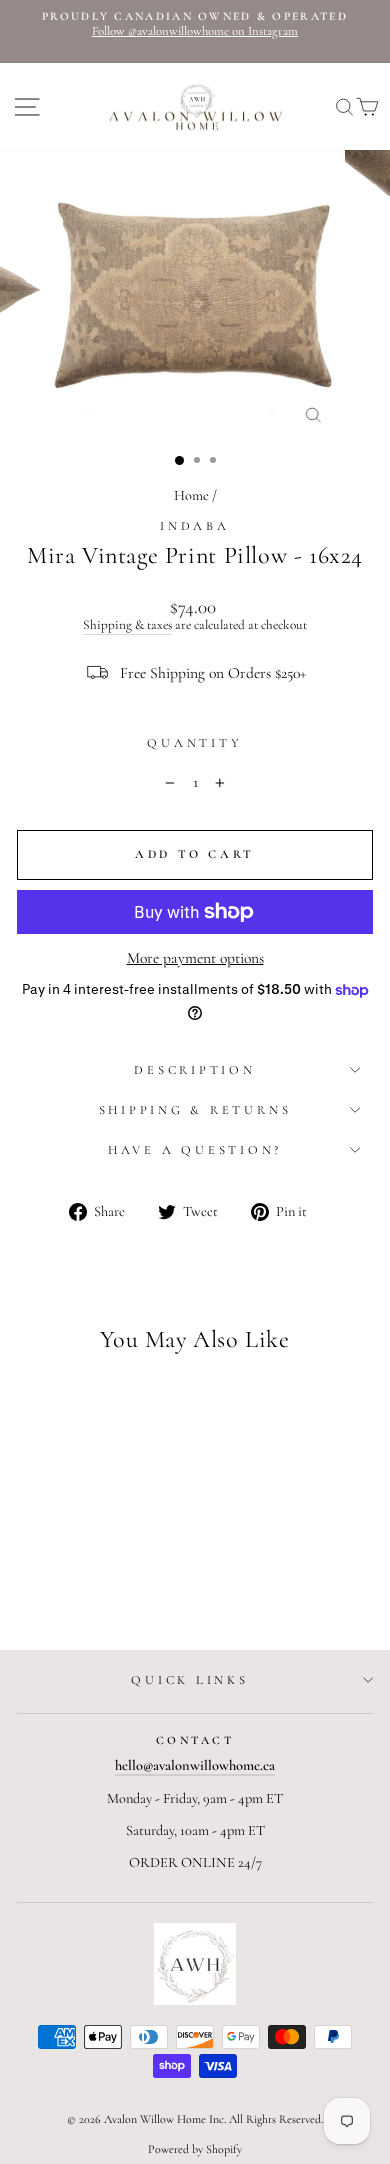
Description (194, 1070)
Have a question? (195, 1150)
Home (191, 495)
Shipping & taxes (127, 625)
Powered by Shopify (195, 2149)
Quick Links (189, 1680)
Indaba (195, 526)
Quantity (194, 743)
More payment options (195, 958)
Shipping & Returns (195, 1110)
